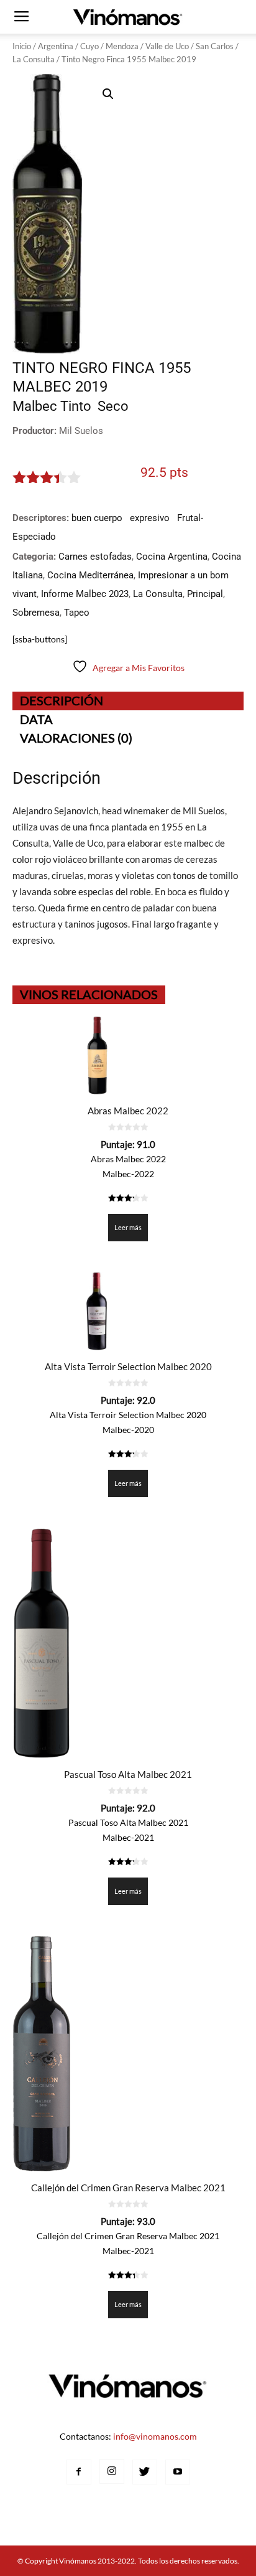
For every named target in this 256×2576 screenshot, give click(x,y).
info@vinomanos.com (155, 2436)
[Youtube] (178, 2472)
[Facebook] (79, 2472)
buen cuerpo (97, 518)
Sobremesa (36, 613)
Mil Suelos (81, 431)
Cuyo (89, 46)
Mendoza (122, 46)
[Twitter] (145, 2472)
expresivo (150, 518)
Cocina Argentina (172, 557)
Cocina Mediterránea (90, 575)
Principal (205, 594)
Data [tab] (36, 719)
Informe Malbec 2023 (85, 594)
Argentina (56, 46)
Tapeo (77, 613)
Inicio (22, 46)
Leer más (128, 1227)
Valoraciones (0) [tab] (76, 738)
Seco (113, 406)
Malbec (35, 406)
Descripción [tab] (62, 700)
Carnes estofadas (95, 557)
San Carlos (215, 46)
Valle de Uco (167, 46)
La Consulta (34, 59)
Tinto (76, 406)
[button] (108, 94)
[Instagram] (112, 2471)
